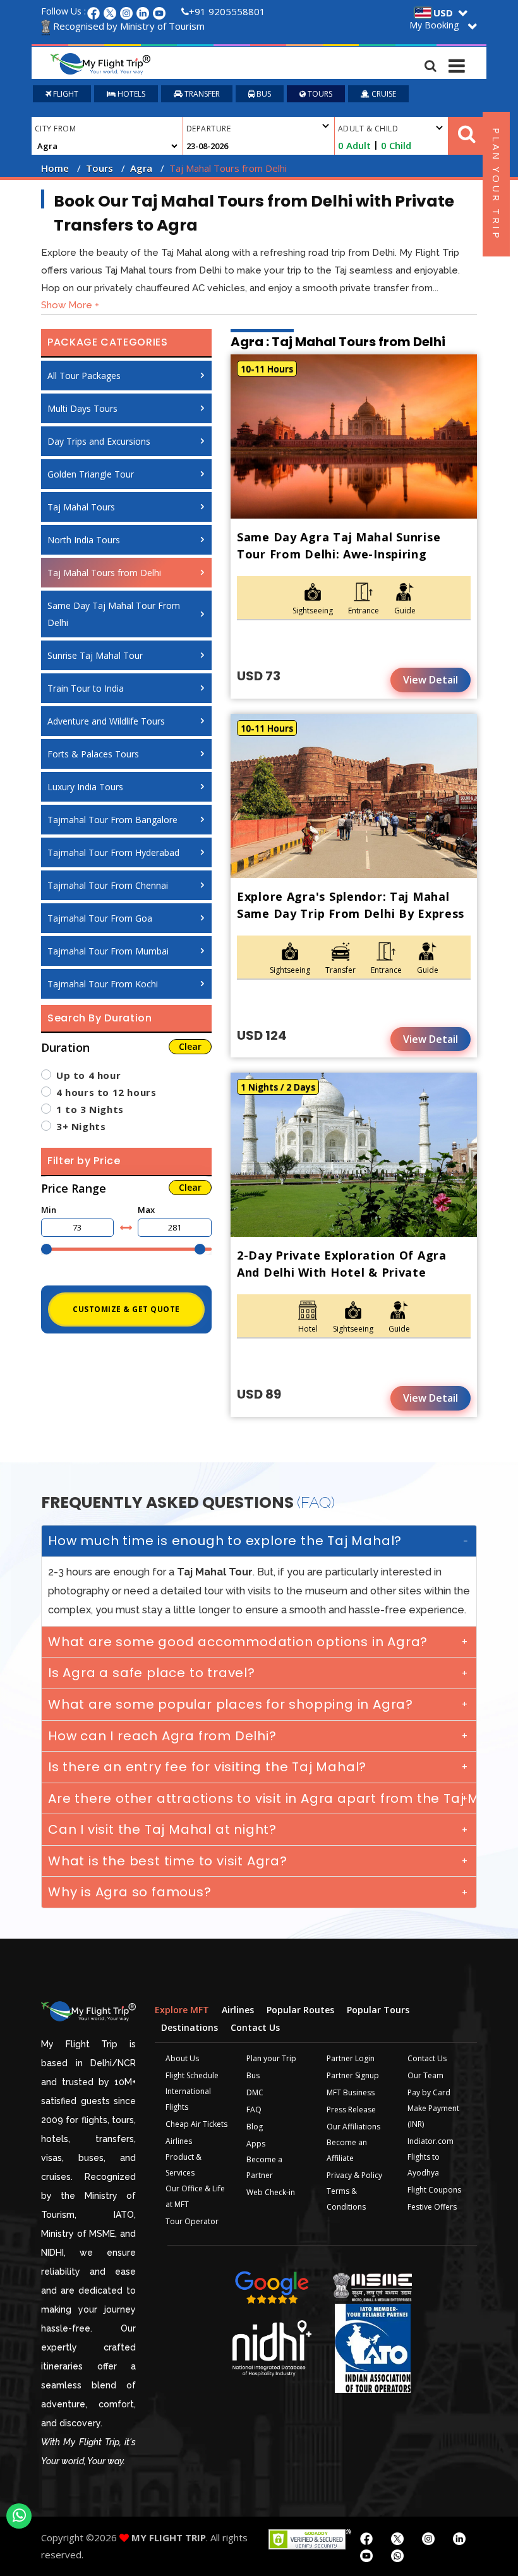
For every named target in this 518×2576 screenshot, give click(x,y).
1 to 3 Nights (90, 1109)
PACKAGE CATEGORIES (108, 342)
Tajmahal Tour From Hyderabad (113, 852)
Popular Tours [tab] (378, 2010)
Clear (190, 1046)
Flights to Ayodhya (424, 2165)
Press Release (351, 2110)
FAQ (254, 2110)
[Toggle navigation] (457, 63)
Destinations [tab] (190, 2027)
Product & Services (184, 2165)
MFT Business (351, 2092)
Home (55, 168)
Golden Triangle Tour (91, 474)
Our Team (425, 2075)
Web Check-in (271, 2192)
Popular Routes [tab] (300, 2010)
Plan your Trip (271, 2058)
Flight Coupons (434, 2190)
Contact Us (427, 2058)
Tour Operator (192, 2221)
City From (55, 129)
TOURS (319, 94)
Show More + (70, 305)
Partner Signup (353, 2075)
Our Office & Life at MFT (195, 2196)
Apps (256, 2144)
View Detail (431, 680)
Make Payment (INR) (433, 2116)
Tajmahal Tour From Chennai (108, 885)
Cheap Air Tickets (196, 2124)
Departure (208, 129)
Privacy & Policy (354, 2175)
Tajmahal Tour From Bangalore (112, 820)
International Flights (188, 2099)
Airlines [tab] (238, 2010)
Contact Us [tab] (255, 2027)
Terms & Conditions (346, 2199)
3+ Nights (81, 1126)
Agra (141, 168)
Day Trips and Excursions (99, 441)
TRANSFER (201, 94)
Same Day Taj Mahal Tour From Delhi (114, 614)
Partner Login (351, 2058)
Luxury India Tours (85, 787)
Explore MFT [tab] (182, 2010)
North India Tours (84, 540)
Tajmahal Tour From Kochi (103, 984)
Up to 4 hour (88, 1075)
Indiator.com (431, 2141)
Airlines (179, 2141)
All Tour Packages (84, 376)
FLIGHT (65, 94)
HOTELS (130, 94)
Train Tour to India (86, 688)
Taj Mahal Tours (81, 507)
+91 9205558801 (227, 11)
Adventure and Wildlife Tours (106, 721)
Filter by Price (84, 1161)
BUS (263, 94)
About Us (182, 2058)
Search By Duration (100, 1018)
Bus (253, 2075)
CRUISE (383, 94)
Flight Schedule (192, 2075)
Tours (99, 168)
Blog (255, 2127)
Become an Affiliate (347, 2150)
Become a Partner (264, 2167)
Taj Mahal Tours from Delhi (104, 573)
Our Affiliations (353, 2127)
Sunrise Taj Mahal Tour (95, 655)
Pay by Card (429, 2092)
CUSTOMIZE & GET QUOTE (126, 1309)
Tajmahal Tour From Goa (100, 918)
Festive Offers (432, 2207)
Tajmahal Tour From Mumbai (108, 951)
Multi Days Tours (82, 408)
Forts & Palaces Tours (93, 754)
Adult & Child (368, 129)
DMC (255, 2092)
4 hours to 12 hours (106, 1092)
